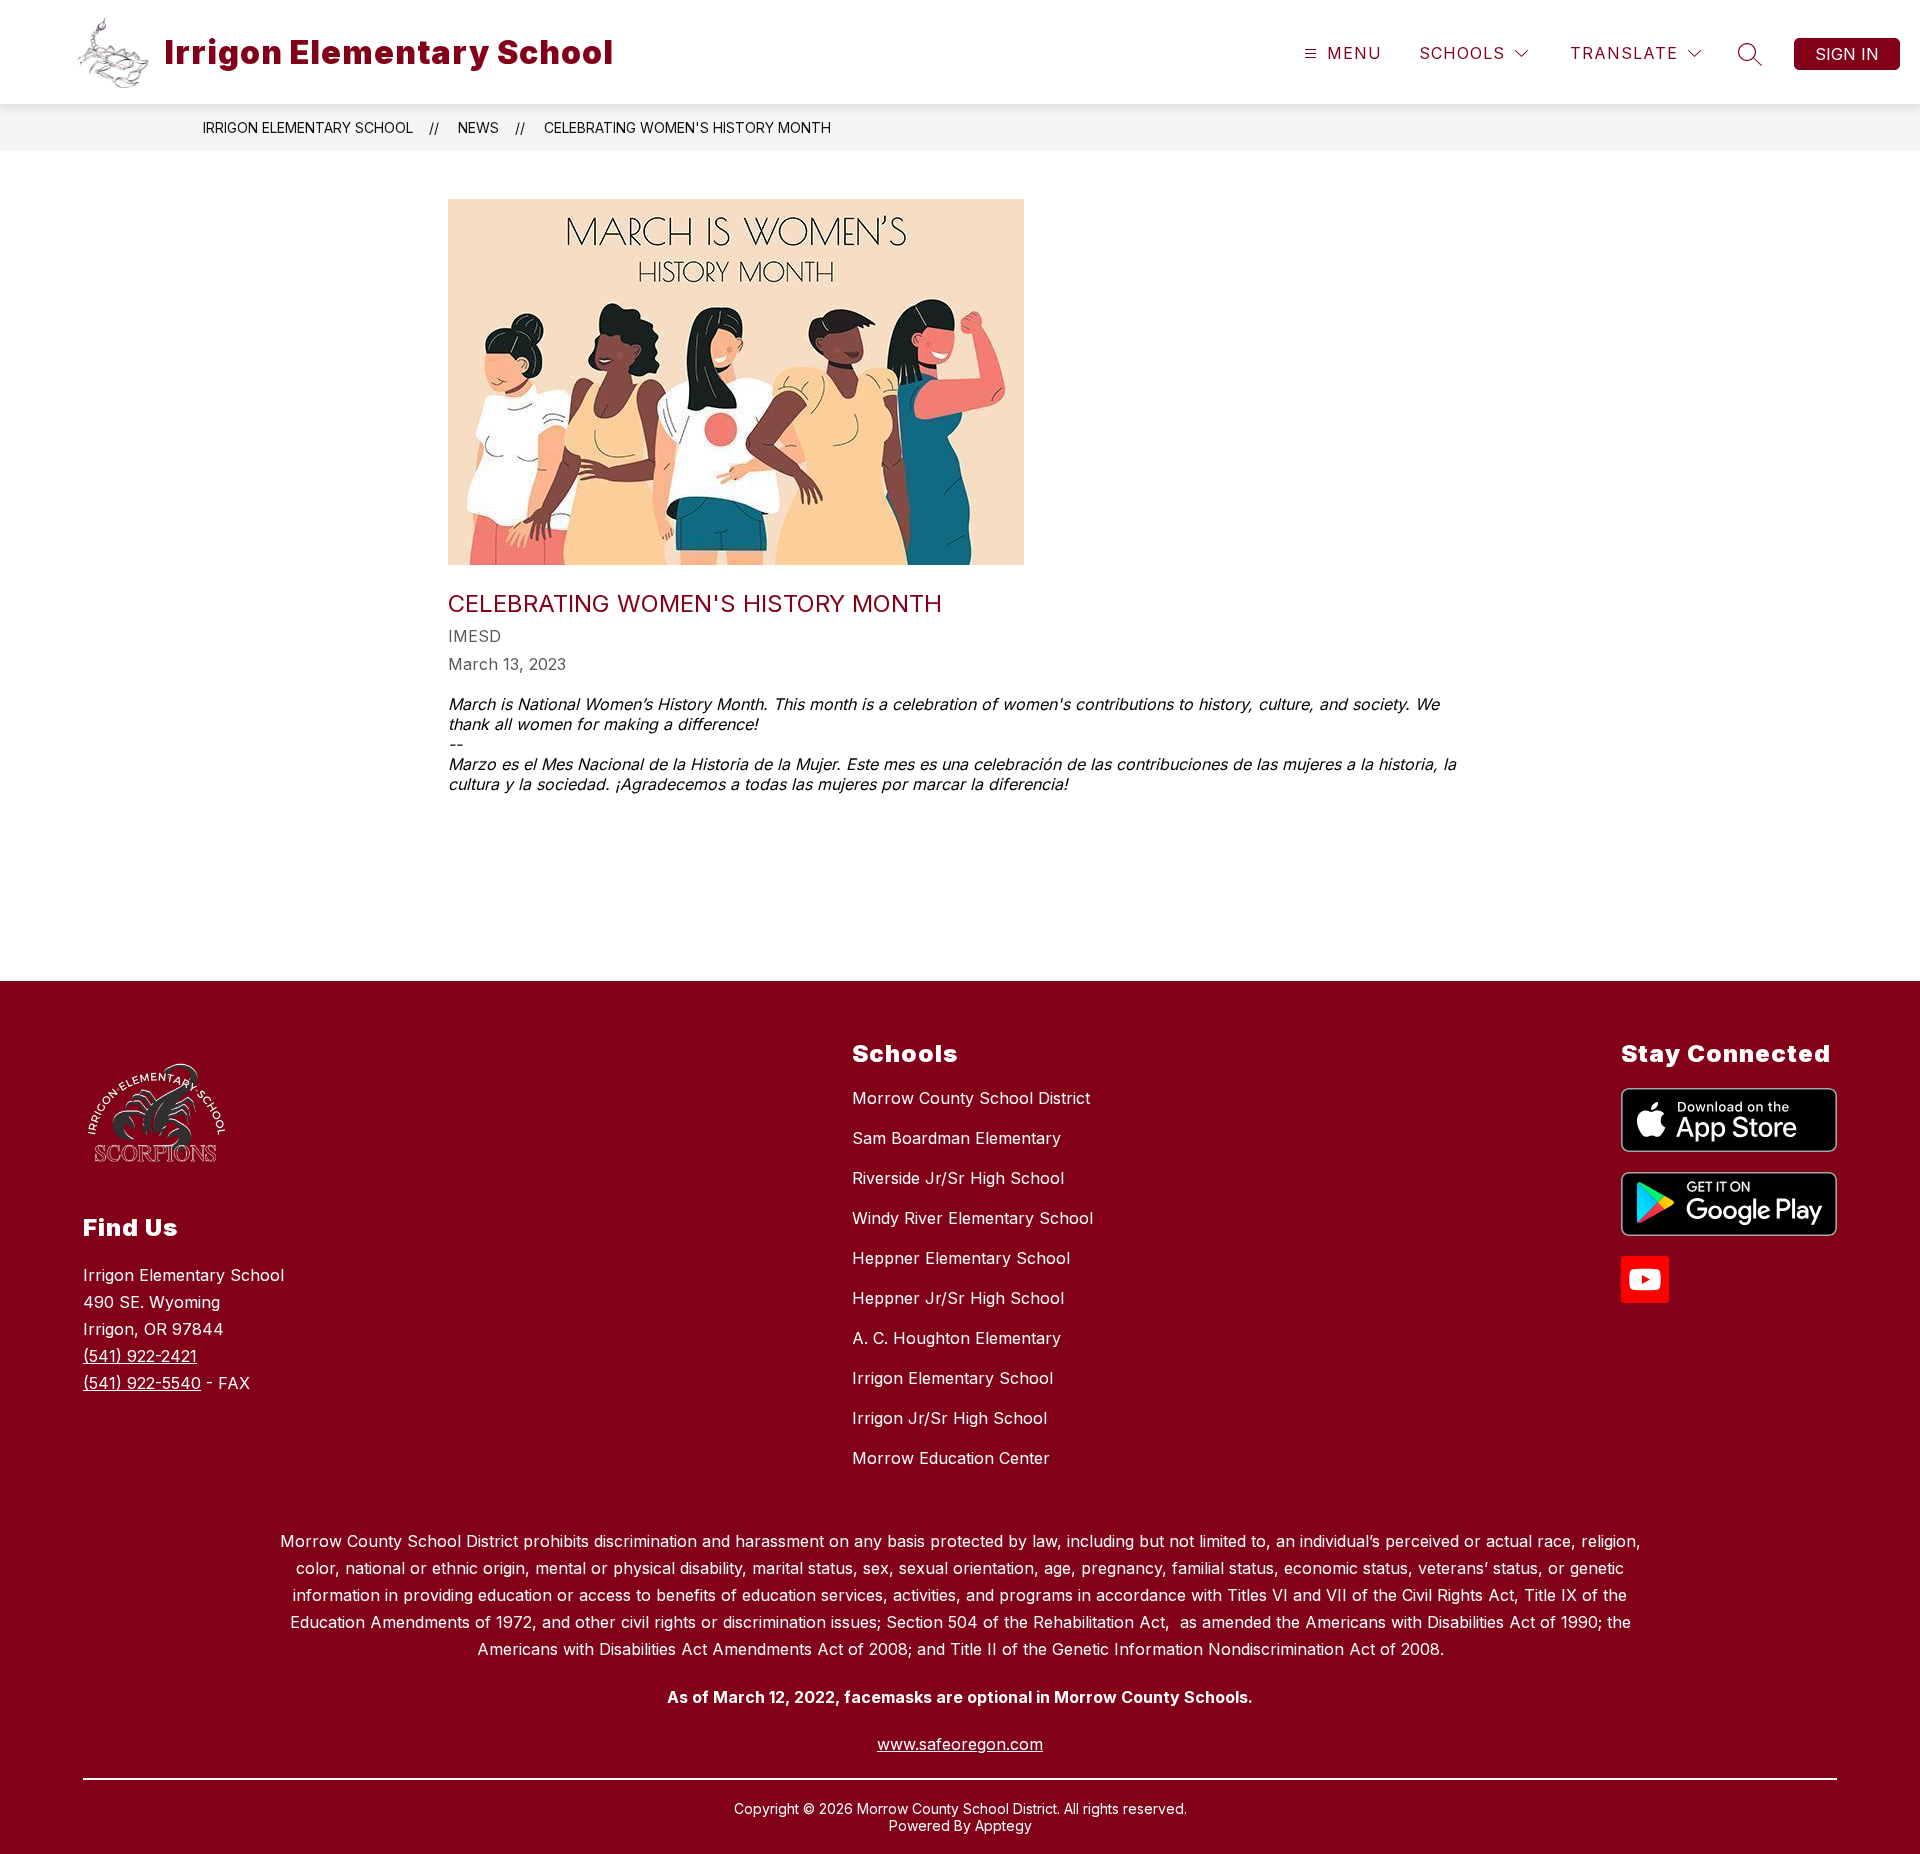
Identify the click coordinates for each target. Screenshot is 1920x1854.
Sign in (1847, 54)
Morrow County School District (971, 1098)
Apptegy (1003, 1825)
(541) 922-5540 (142, 1383)
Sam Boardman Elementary (956, 1138)
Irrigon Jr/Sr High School (949, 1418)
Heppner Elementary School (961, 1258)
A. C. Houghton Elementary (956, 1338)
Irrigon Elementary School (308, 127)
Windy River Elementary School (972, 1218)
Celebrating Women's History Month (687, 127)
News (478, 127)
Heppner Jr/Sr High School (958, 1298)
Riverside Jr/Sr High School (958, 1178)
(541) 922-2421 (140, 1356)
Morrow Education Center (951, 1458)
